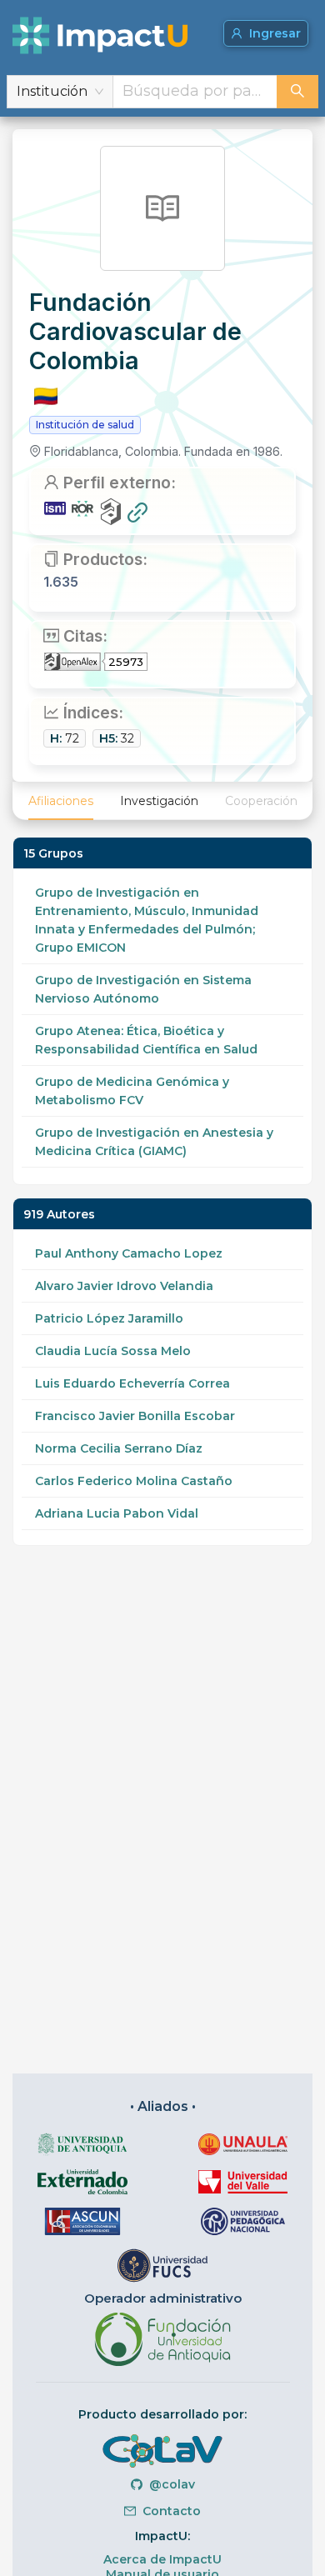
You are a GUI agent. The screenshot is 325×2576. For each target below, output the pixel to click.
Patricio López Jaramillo (109, 1318)
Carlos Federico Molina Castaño (134, 1481)
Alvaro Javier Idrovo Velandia (124, 1286)
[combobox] (195, 92)
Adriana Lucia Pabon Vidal (117, 1513)
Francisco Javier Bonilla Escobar (135, 1416)
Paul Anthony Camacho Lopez (129, 1253)
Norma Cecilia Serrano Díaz (119, 1448)
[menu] (162, 801)
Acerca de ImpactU (162, 2559)
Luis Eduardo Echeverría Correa (132, 1383)
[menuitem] (61, 801)
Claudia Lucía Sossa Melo (113, 1351)
